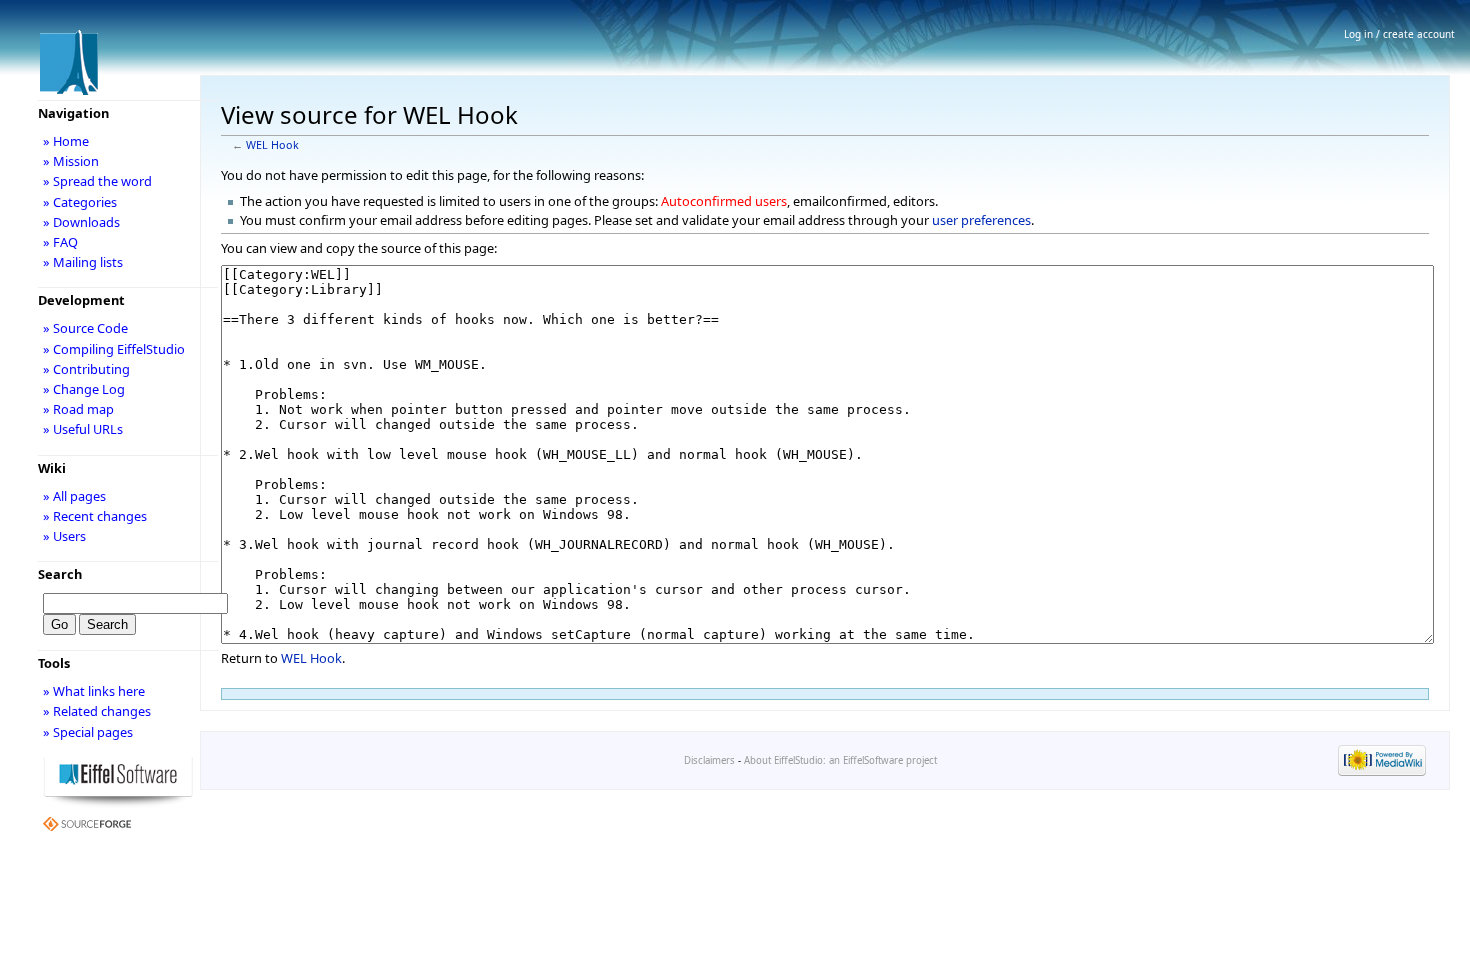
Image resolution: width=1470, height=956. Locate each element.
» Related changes (97, 711)
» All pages (74, 496)
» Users (64, 536)
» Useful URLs (83, 429)
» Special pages (88, 732)
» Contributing (86, 369)
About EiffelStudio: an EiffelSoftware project (840, 760)
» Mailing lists (83, 262)
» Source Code (85, 328)
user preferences (981, 220)
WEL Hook (272, 145)
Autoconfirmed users (724, 201)
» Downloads (81, 222)
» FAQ (60, 242)
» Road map (78, 409)
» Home (66, 141)
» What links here (94, 691)
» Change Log (84, 389)
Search (60, 574)
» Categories (80, 202)
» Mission (71, 161)
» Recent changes (95, 516)
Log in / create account (1399, 34)
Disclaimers (709, 760)
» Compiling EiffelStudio (114, 349)
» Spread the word (97, 181)
